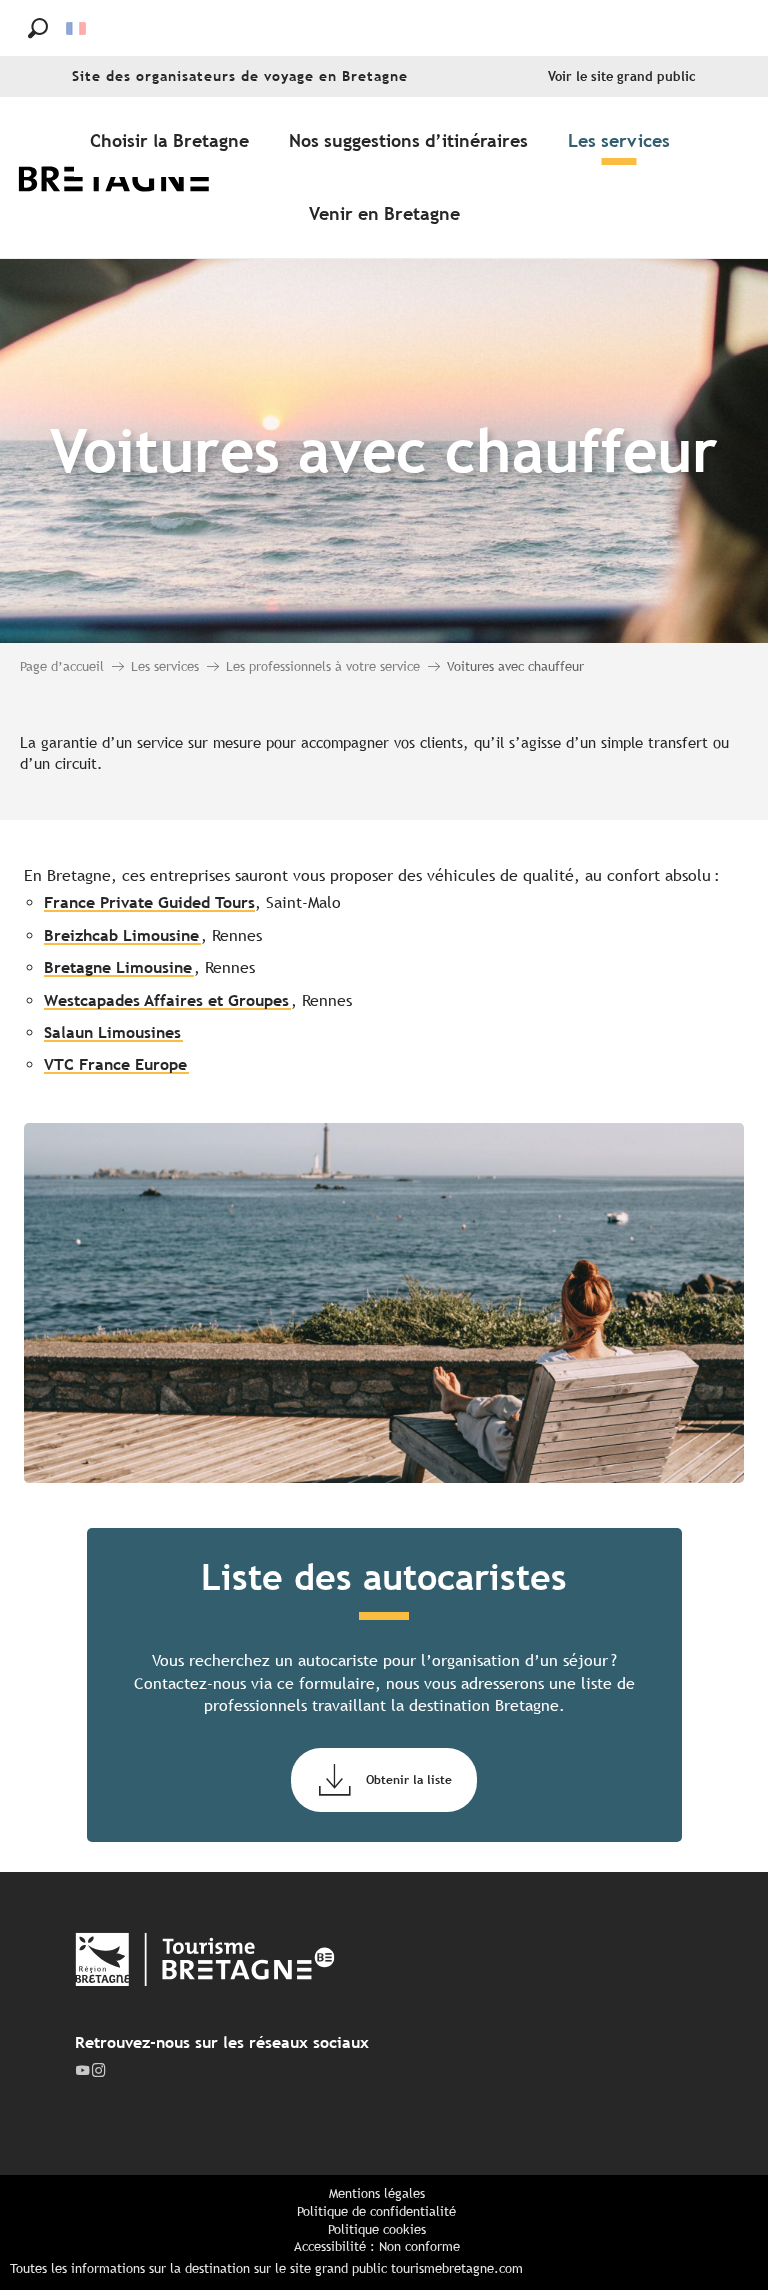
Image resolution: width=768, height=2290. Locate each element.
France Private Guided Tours (149, 902)
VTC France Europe (115, 1064)
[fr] (77, 28)
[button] (38, 28)
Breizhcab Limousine (121, 935)
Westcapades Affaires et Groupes (166, 1000)
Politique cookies (377, 2229)
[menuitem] (128, 177)
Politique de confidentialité (376, 2211)
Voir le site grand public (622, 76)
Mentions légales (377, 2193)
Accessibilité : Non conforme (377, 2246)
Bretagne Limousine (118, 967)
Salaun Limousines (112, 1032)
